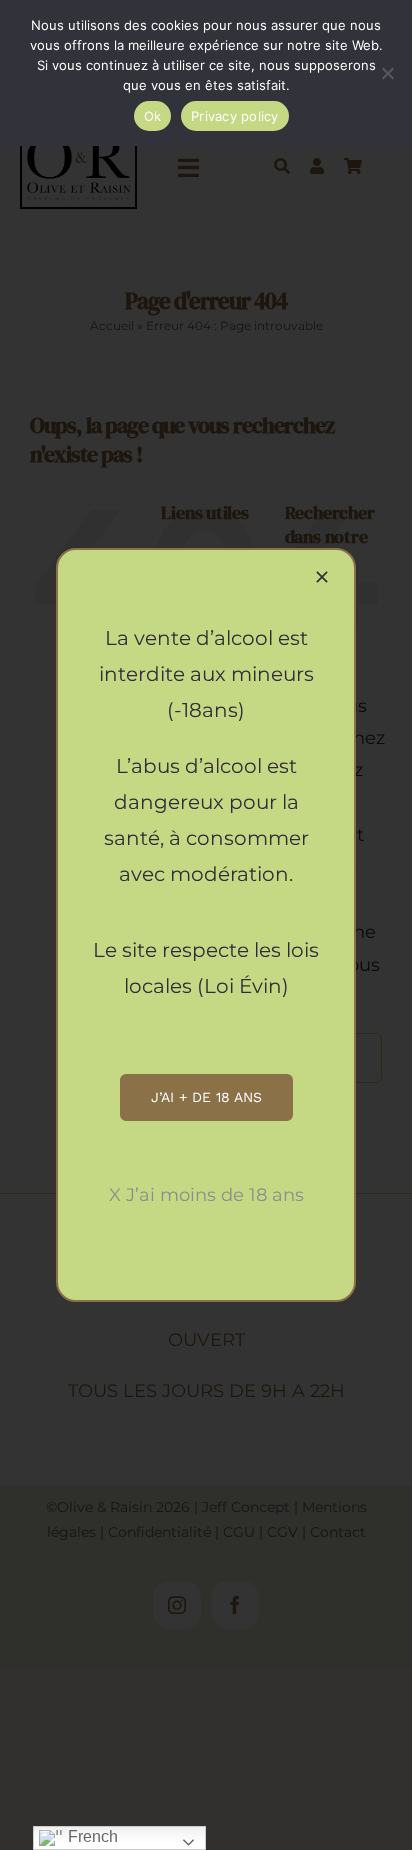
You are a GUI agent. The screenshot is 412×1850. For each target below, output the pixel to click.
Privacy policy (235, 116)
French (91, 1836)
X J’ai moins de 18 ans (206, 1195)
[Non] (387, 73)
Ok (153, 116)
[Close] (322, 577)
